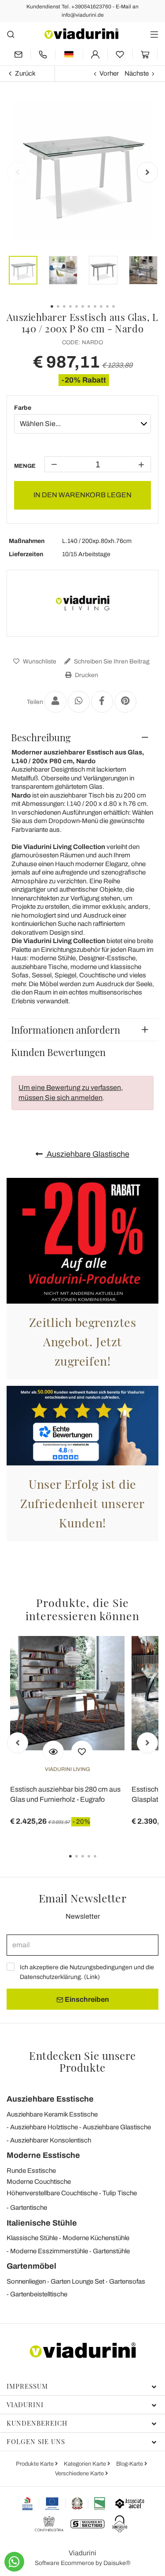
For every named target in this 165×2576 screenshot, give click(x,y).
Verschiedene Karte (80, 2474)
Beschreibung (41, 737)
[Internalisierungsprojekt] (64, 2503)
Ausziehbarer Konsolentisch (51, 2140)
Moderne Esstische (43, 2155)
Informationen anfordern (66, 1030)
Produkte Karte (35, 2464)
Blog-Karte (130, 2464)
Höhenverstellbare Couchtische (52, 2193)
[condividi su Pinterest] (125, 702)
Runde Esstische (31, 2171)
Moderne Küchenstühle (96, 2238)
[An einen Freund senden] (55, 702)
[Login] (95, 54)
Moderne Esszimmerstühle (49, 2251)
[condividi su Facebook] (102, 702)
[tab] (82, 737)
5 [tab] (103, 1862)
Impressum (27, 2386)
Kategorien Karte (86, 2464)
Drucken (86, 675)
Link (92, 1977)
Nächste (137, 73)
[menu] (154, 34)
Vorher (109, 73)
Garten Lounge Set (77, 2281)
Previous (18, 172)
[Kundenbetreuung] (43, 54)
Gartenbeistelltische (39, 2294)
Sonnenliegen (26, 2281)
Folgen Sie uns (36, 2441)
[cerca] (11, 34)
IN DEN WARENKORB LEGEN (82, 495)
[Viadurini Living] (83, 603)
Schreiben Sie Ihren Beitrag (111, 661)
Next (147, 172)
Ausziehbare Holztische (44, 2127)
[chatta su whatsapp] (14, 2562)
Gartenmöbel (31, 2266)
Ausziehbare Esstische (50, 2099)
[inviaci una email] (18, 54)
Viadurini (25, 2405)
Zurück (25, 73)
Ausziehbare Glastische (87, 1154)
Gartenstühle (111, 2251)
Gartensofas (127, 2281)
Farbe (23, 408)
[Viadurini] (81, 34)
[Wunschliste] (82, 1751)
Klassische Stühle (32, 2238)
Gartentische (29, 2208)
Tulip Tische (120, 2193)
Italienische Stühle (42, 2223)
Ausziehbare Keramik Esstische (52, 2114)
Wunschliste (39, 661)
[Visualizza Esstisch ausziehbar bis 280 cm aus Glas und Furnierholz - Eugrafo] (53, 1751)
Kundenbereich (37, 2423)
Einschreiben (86, 1999)
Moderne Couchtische (39, 2182)
